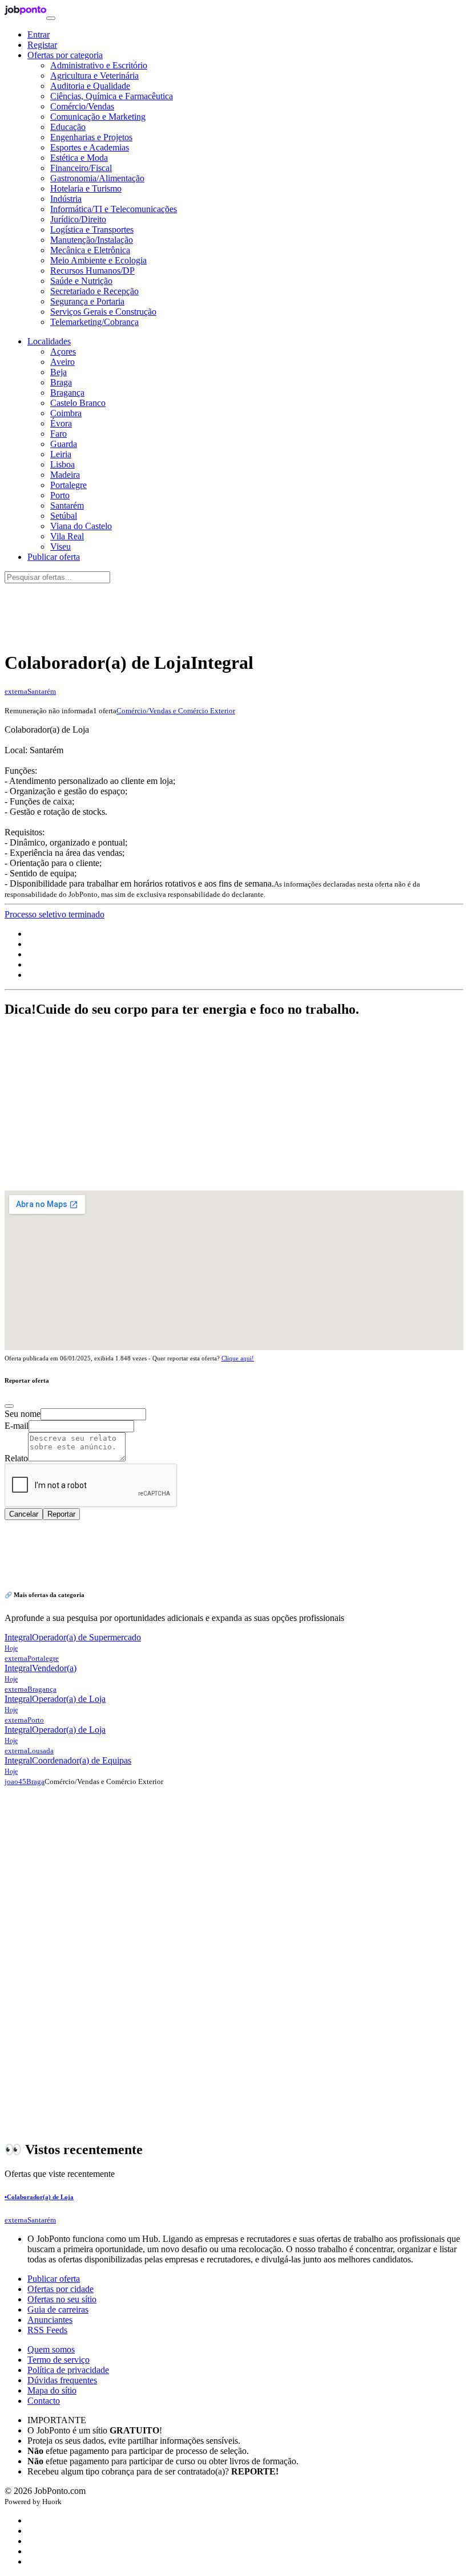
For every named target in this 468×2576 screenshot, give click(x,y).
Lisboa (62, 464)
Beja (58, 372)
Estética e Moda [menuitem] (79, 158)
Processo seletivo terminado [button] (55, 914)
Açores (63, 352)
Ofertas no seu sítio (62, 2299)
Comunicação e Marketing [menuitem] (98, 117)
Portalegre (68, 485)
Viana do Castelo (81, 526)
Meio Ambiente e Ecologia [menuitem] (98, 260)
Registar (42, 45)
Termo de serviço (58, 2360)
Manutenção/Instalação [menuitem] (92, 240)
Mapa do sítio (52, 2390)
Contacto (44, 2401)
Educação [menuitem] (68, 127)
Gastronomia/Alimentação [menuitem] (97, 178)
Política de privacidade (68, 2370)
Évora (61, 423)
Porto (60, 495)
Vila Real (67, 536)
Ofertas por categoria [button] (65, 55)
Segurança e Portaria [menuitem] (87, 301)
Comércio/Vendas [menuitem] (82, 106)
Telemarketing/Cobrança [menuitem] (94, 322)
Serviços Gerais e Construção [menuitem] (103, 312)
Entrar (39, 34)
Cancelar (24, 1514)
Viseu (60, 547)
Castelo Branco (78, 403)
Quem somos (51, 2349)
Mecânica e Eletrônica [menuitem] (90, 250)
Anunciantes (50, 2320)
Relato (16, 1458)
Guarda (64, 444)
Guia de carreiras (58, 2309)
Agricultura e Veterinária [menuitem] (94, 76)
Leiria (61, 454)
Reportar (61, 1514)
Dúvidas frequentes (62, 2380)
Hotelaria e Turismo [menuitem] (86, 188)
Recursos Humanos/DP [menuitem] (92, 271)
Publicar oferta (54, 2279)
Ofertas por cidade (60, 2289)
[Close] (9, 1406)
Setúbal (64, 516)
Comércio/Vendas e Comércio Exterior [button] (176, 711)
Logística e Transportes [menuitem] (92, 229)
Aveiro (62, 362)
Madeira (65, 475)
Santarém (67, 505)
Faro (58, 434)
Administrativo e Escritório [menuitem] (99, 65)
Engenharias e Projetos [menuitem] (91, 137)
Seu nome (23, 1414)
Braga (61, 382)
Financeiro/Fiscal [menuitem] (81, 168)
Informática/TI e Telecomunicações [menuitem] (114, 209)
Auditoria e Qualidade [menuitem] (90, 86)
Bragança (67, 393)
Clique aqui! (238, 1358)
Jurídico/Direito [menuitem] (78, 219)
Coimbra (66, 413)
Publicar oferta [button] (54, 557)
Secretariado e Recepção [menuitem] (94, 291)
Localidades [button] (49, 341)
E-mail (17, 1426)
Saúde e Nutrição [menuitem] (81, 281)
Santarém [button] (42, 691)
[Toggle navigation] (51, 18)
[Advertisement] (234, 611)
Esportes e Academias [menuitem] (90, 147)
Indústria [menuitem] (66, 199)
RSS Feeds (47, 2330)
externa (16, 691)
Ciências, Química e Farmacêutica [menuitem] (112, 96)
